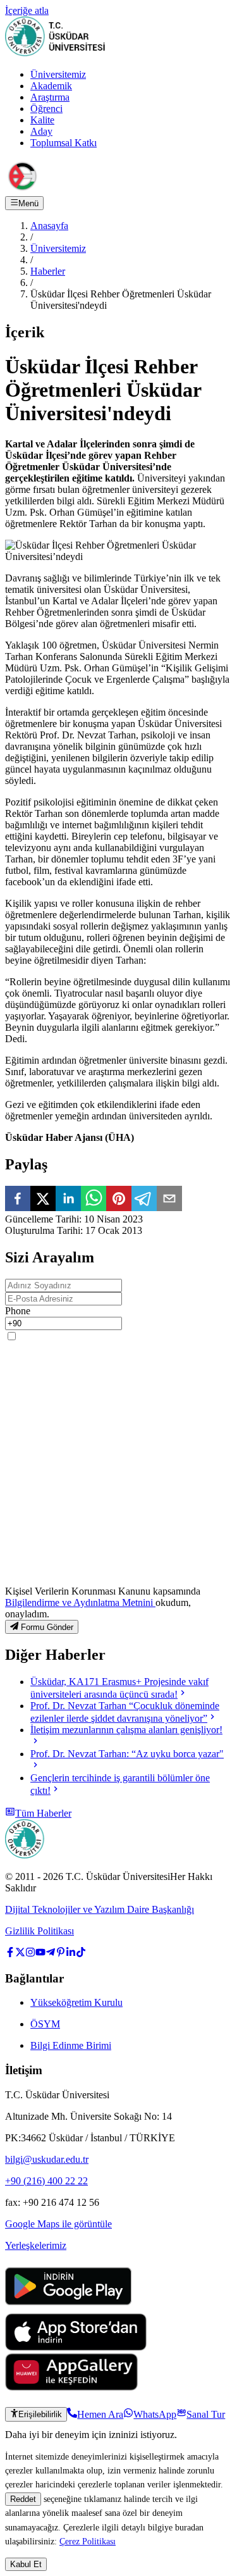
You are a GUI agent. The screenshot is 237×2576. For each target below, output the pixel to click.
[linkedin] (68, 1200)
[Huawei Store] (71, 2387)
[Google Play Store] (68, 2307)
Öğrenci (46, 109)
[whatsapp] (94, 1200)
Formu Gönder (47, 1627)
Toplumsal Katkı (64, 143)
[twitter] (43, 1200)
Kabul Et (26, 2564)
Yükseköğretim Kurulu (76, 2002)
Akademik (51, 86)
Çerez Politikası (88, 2541)
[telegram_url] (51, 1954)
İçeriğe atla (27, 10)
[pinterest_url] (61, 1954)
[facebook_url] (10, 1954)
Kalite (42, 120)
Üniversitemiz (58, 74)
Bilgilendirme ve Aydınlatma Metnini (80, 1602)
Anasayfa (49, 226)
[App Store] (76, 2347)
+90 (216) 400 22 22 (46, 2181)
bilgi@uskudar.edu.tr (47, 2159)
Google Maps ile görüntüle (58, 2224)
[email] (169, 1200)
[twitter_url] (20, 1954)
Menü (28, 203)
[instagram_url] (30, 1954)
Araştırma (50, 97)
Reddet (23, 2499)
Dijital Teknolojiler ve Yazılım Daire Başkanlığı (100, 1909)
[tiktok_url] (81, 1954)
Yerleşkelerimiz (36, 2245)
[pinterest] (119, 1200)
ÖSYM (45, 2024)
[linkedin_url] (71, 1954)
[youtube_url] (40, 1954)
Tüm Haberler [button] (43, 1813)
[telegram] (144, 1200)
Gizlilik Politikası (39, 1931)
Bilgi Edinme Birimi (71, 2045)
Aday (41, 131)
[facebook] (18, 1200)
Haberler (48, 271)
